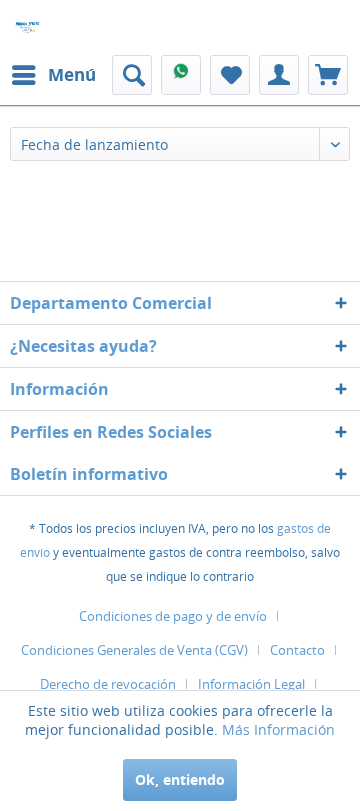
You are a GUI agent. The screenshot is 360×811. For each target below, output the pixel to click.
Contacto (297, 650)
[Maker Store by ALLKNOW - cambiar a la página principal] (27, 27)
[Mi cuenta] (279, 75)
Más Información (278, 729)
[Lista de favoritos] (230, 75)
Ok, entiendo (180, 779)
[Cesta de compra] (328, 75)
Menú (72, 74)
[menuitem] (53, 75)
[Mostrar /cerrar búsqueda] (132, 75)
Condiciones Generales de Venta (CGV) (134, 650)
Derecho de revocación (108, 684)
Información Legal (251, 684)
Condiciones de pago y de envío (173, 616)
